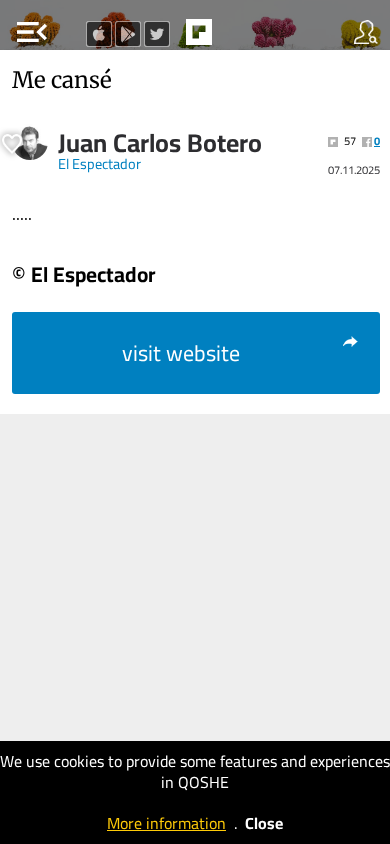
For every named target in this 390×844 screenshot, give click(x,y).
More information (166, 823)
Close (264, 823)
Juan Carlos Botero (160, 143)
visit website (181, 353)
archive (241, 38)
